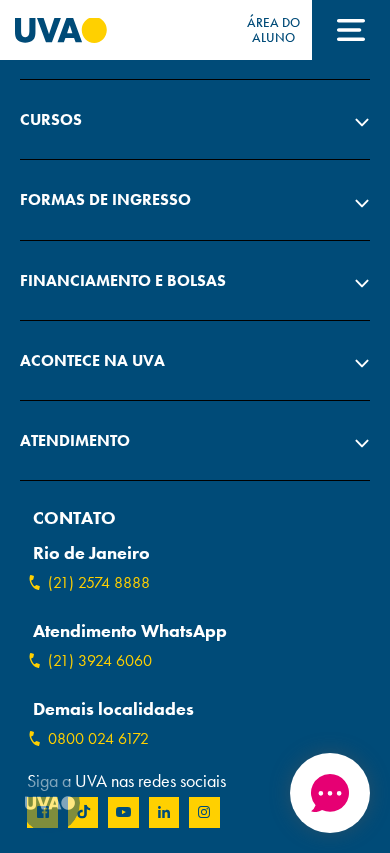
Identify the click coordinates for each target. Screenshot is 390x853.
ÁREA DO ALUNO (273, 30)
